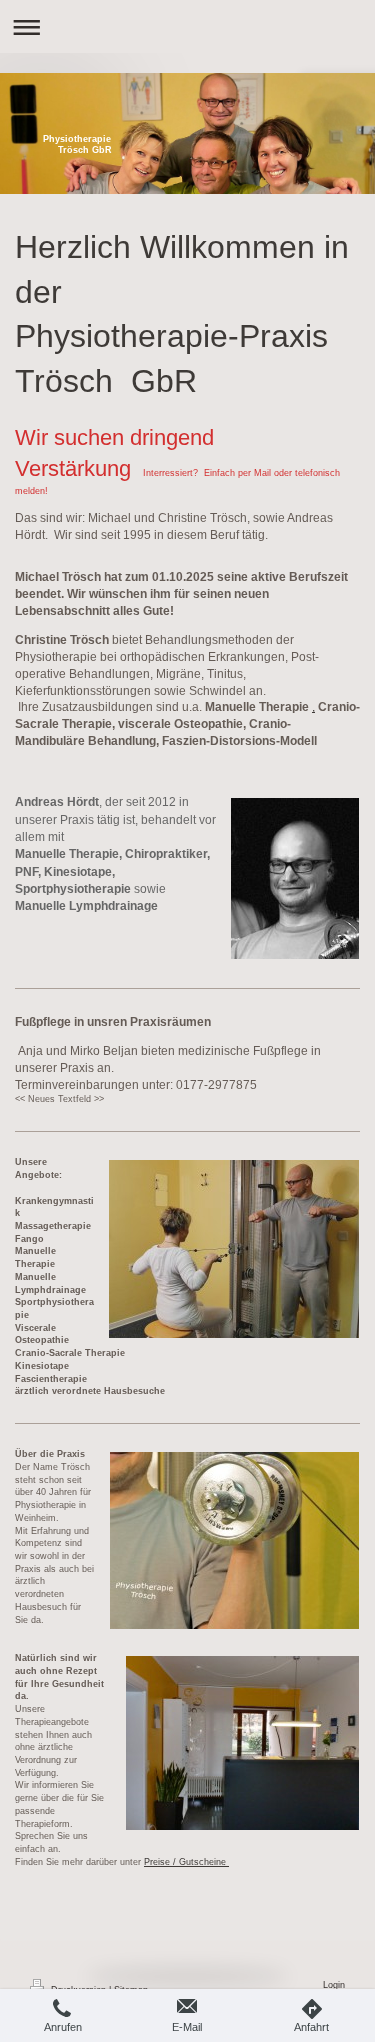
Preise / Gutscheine (186, 1862)
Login (334, 1985)
